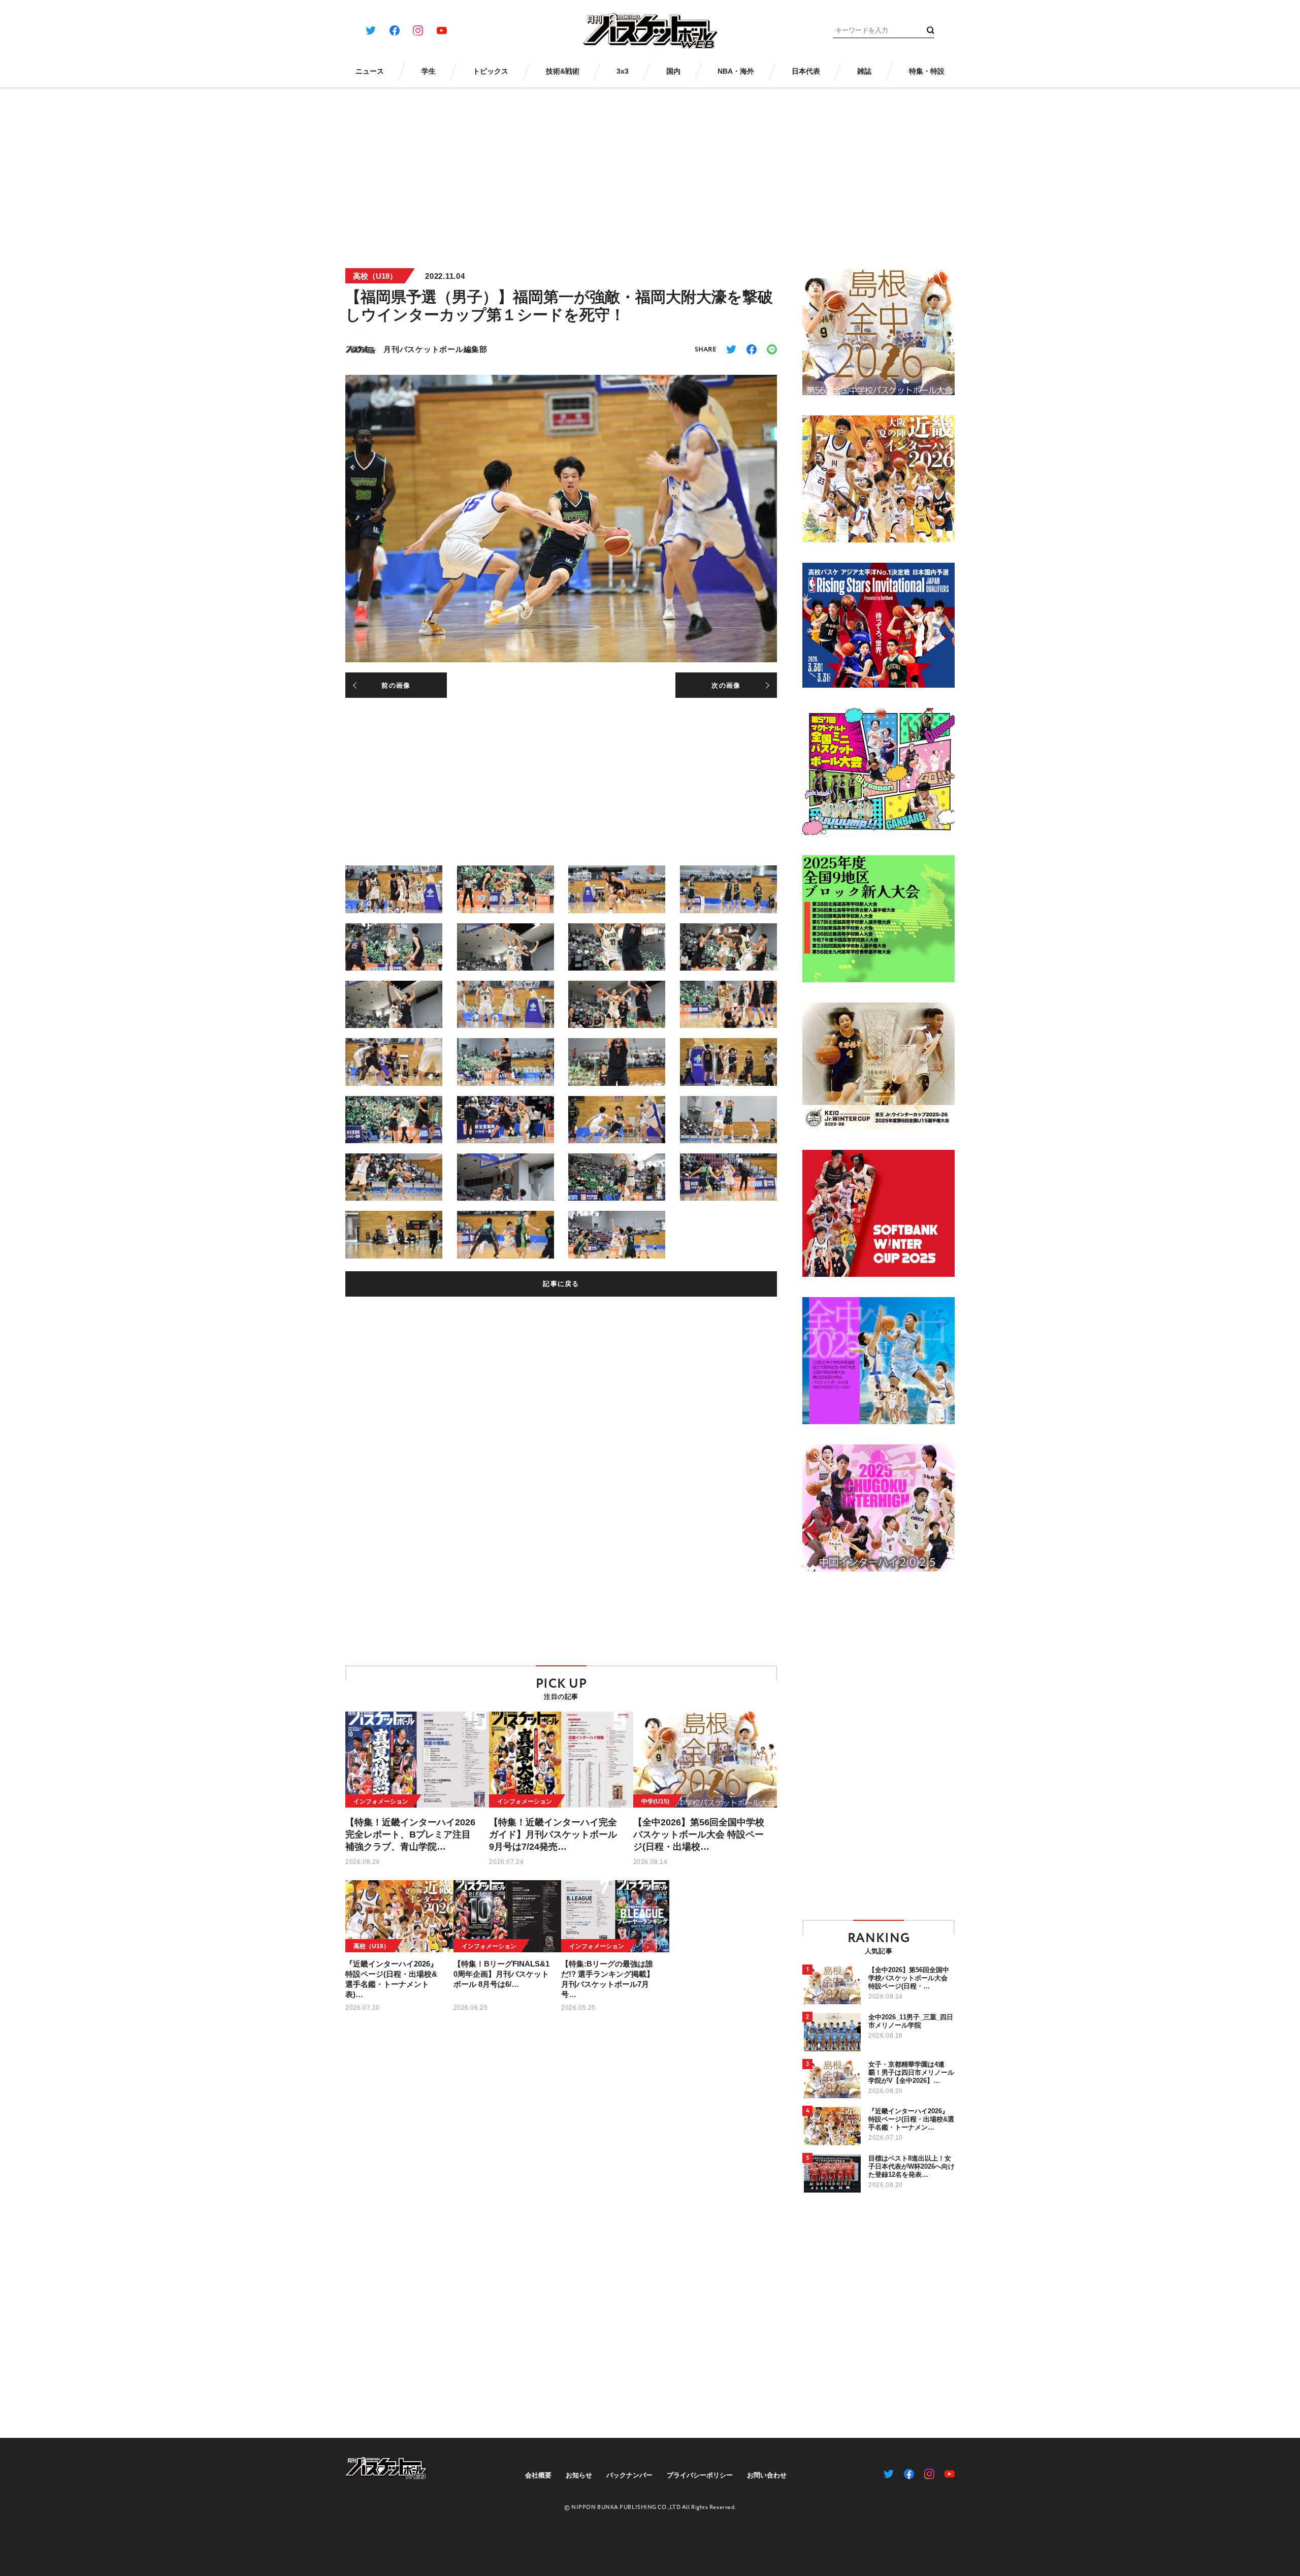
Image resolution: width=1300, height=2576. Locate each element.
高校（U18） (375, 276)
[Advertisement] (650, 172)
